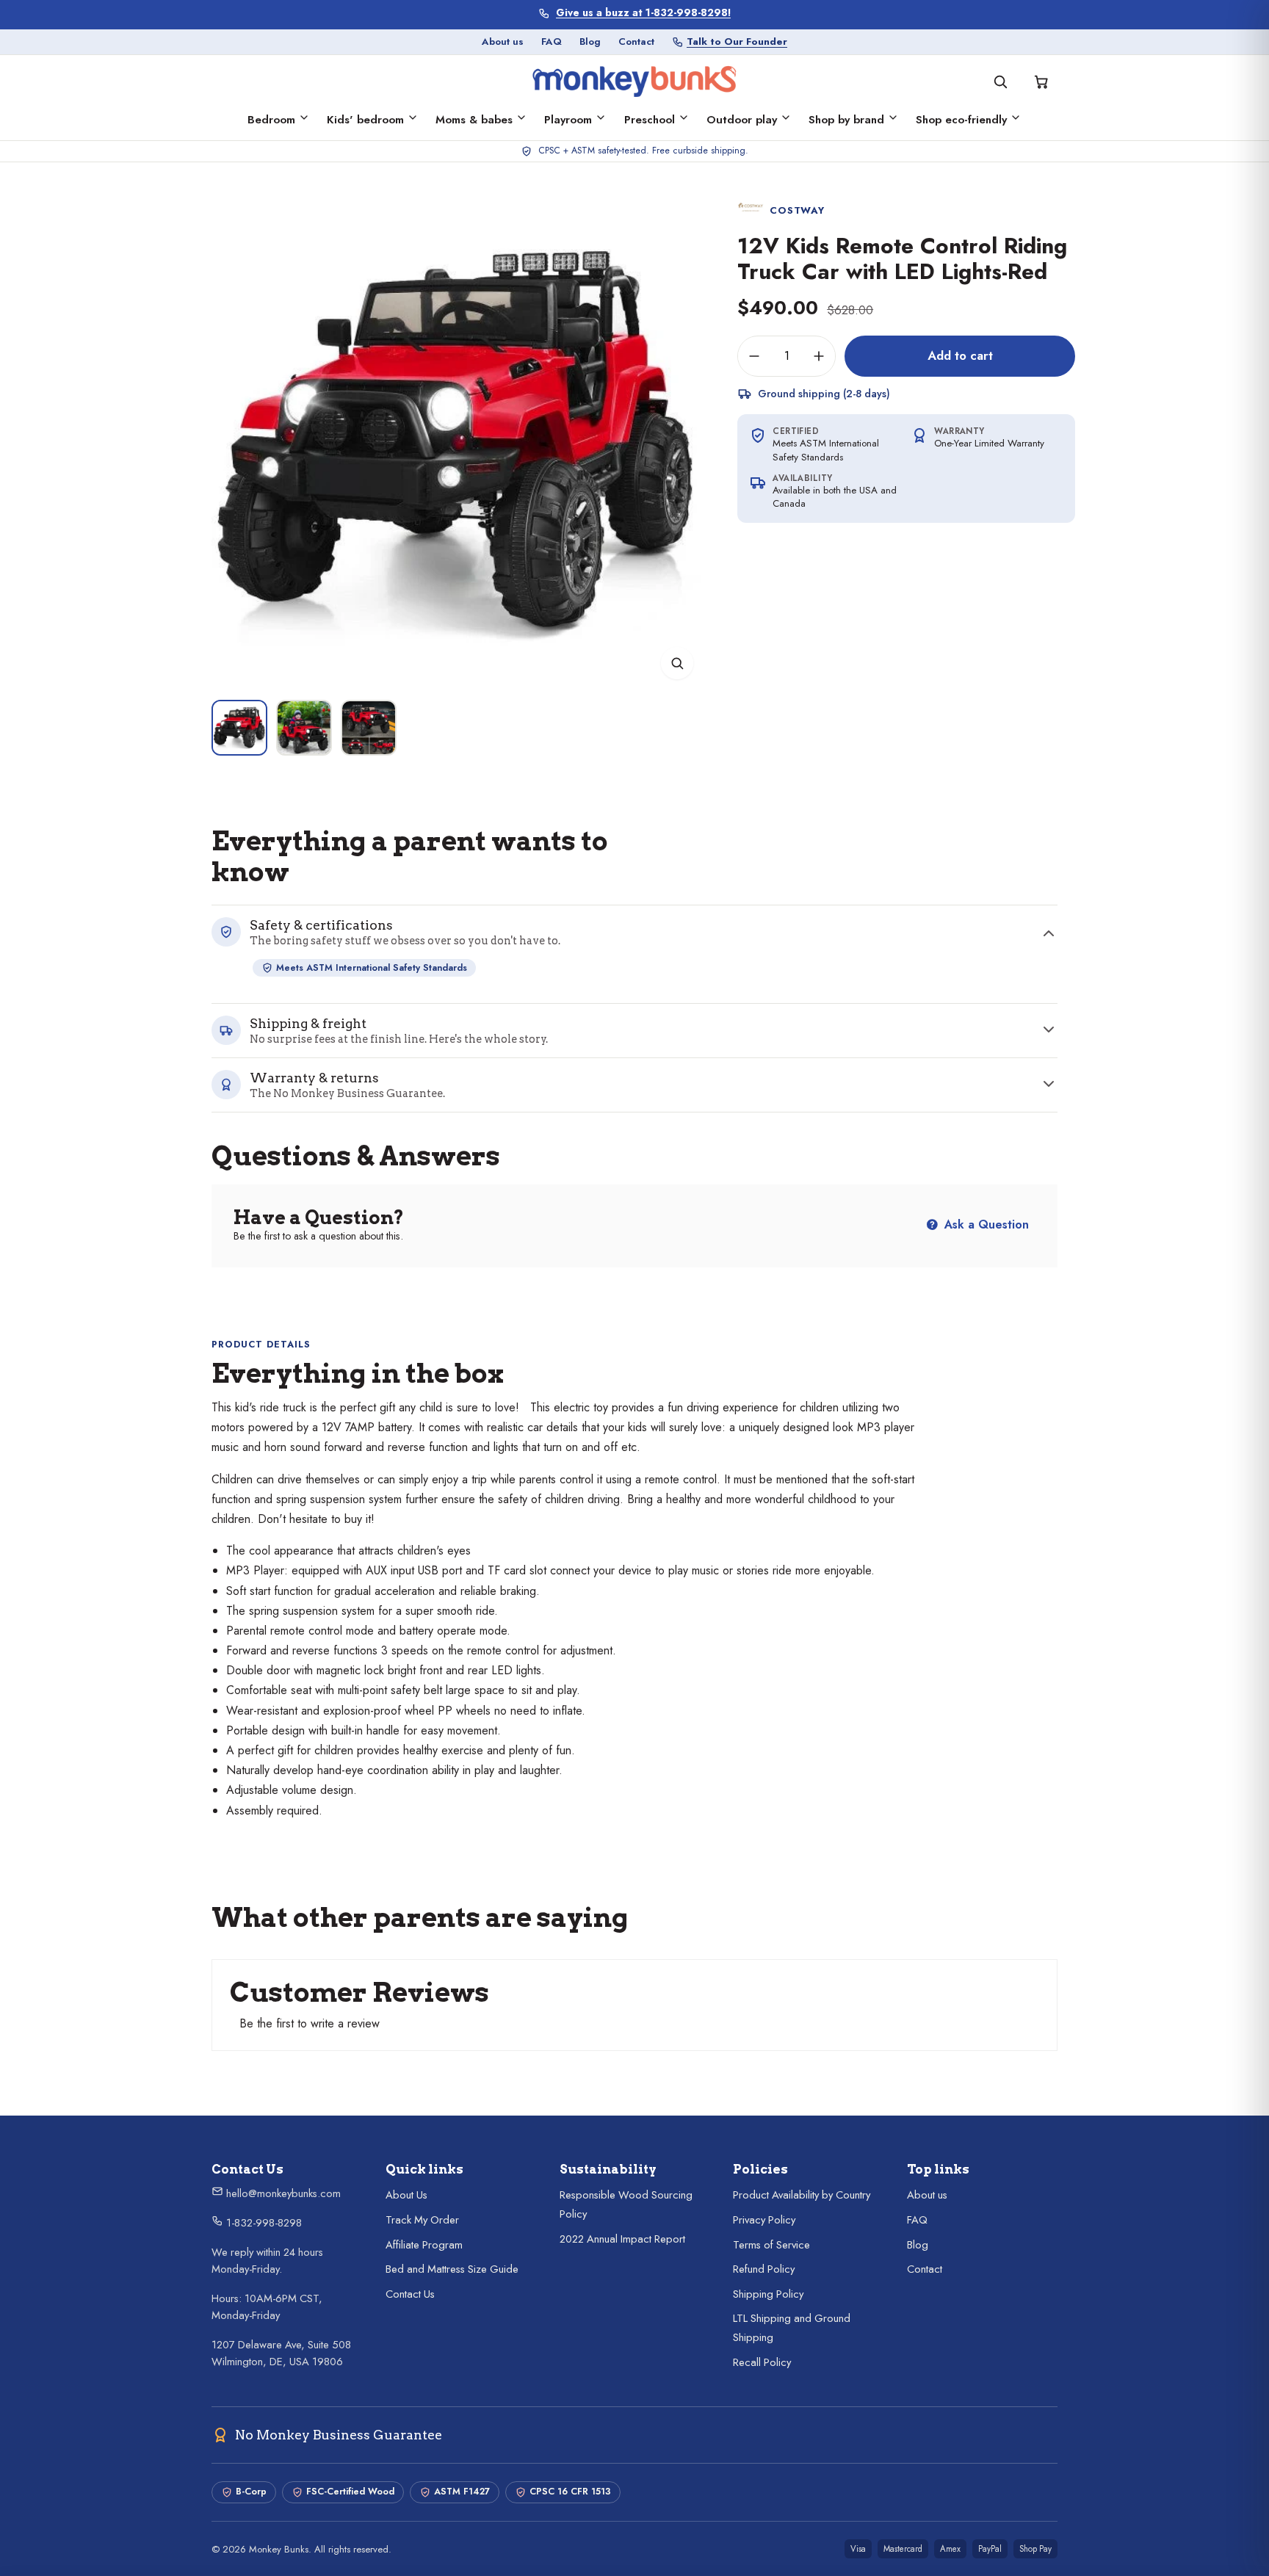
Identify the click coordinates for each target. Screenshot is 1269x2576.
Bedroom (271, 120)
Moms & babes (474, 120)
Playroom (568, 120)
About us (503, 41)
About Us (406, 2195)
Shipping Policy (768, 2294)
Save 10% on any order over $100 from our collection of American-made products (644, 13)
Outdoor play (742, 120)
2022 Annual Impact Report (622, 2239)
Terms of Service (771, 2245)
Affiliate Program (424, 2245)
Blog (590, 41)
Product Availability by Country (802, 2195)
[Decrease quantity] (754, 356)
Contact (636, 41)
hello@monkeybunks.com (282, 2193)
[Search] (1000, 82)
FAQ (552, 41)
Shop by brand (846, 120)
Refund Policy (764, 2269)
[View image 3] (369, 728)
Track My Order (422, 2220)
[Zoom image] (677, 663)
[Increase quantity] (819, 356)
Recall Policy (762, 2362)
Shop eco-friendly (961, 120)
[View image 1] (239, 728)
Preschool (650, 120)
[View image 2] (304, 728)
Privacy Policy (764, 2220)
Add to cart (960, 355)
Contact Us (410, 2294)
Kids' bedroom (365, 120)
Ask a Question (985, 1224)
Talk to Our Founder (737, 41)
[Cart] (1041, 82)
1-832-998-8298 (263, 2223)
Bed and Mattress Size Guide (452, 2269)
